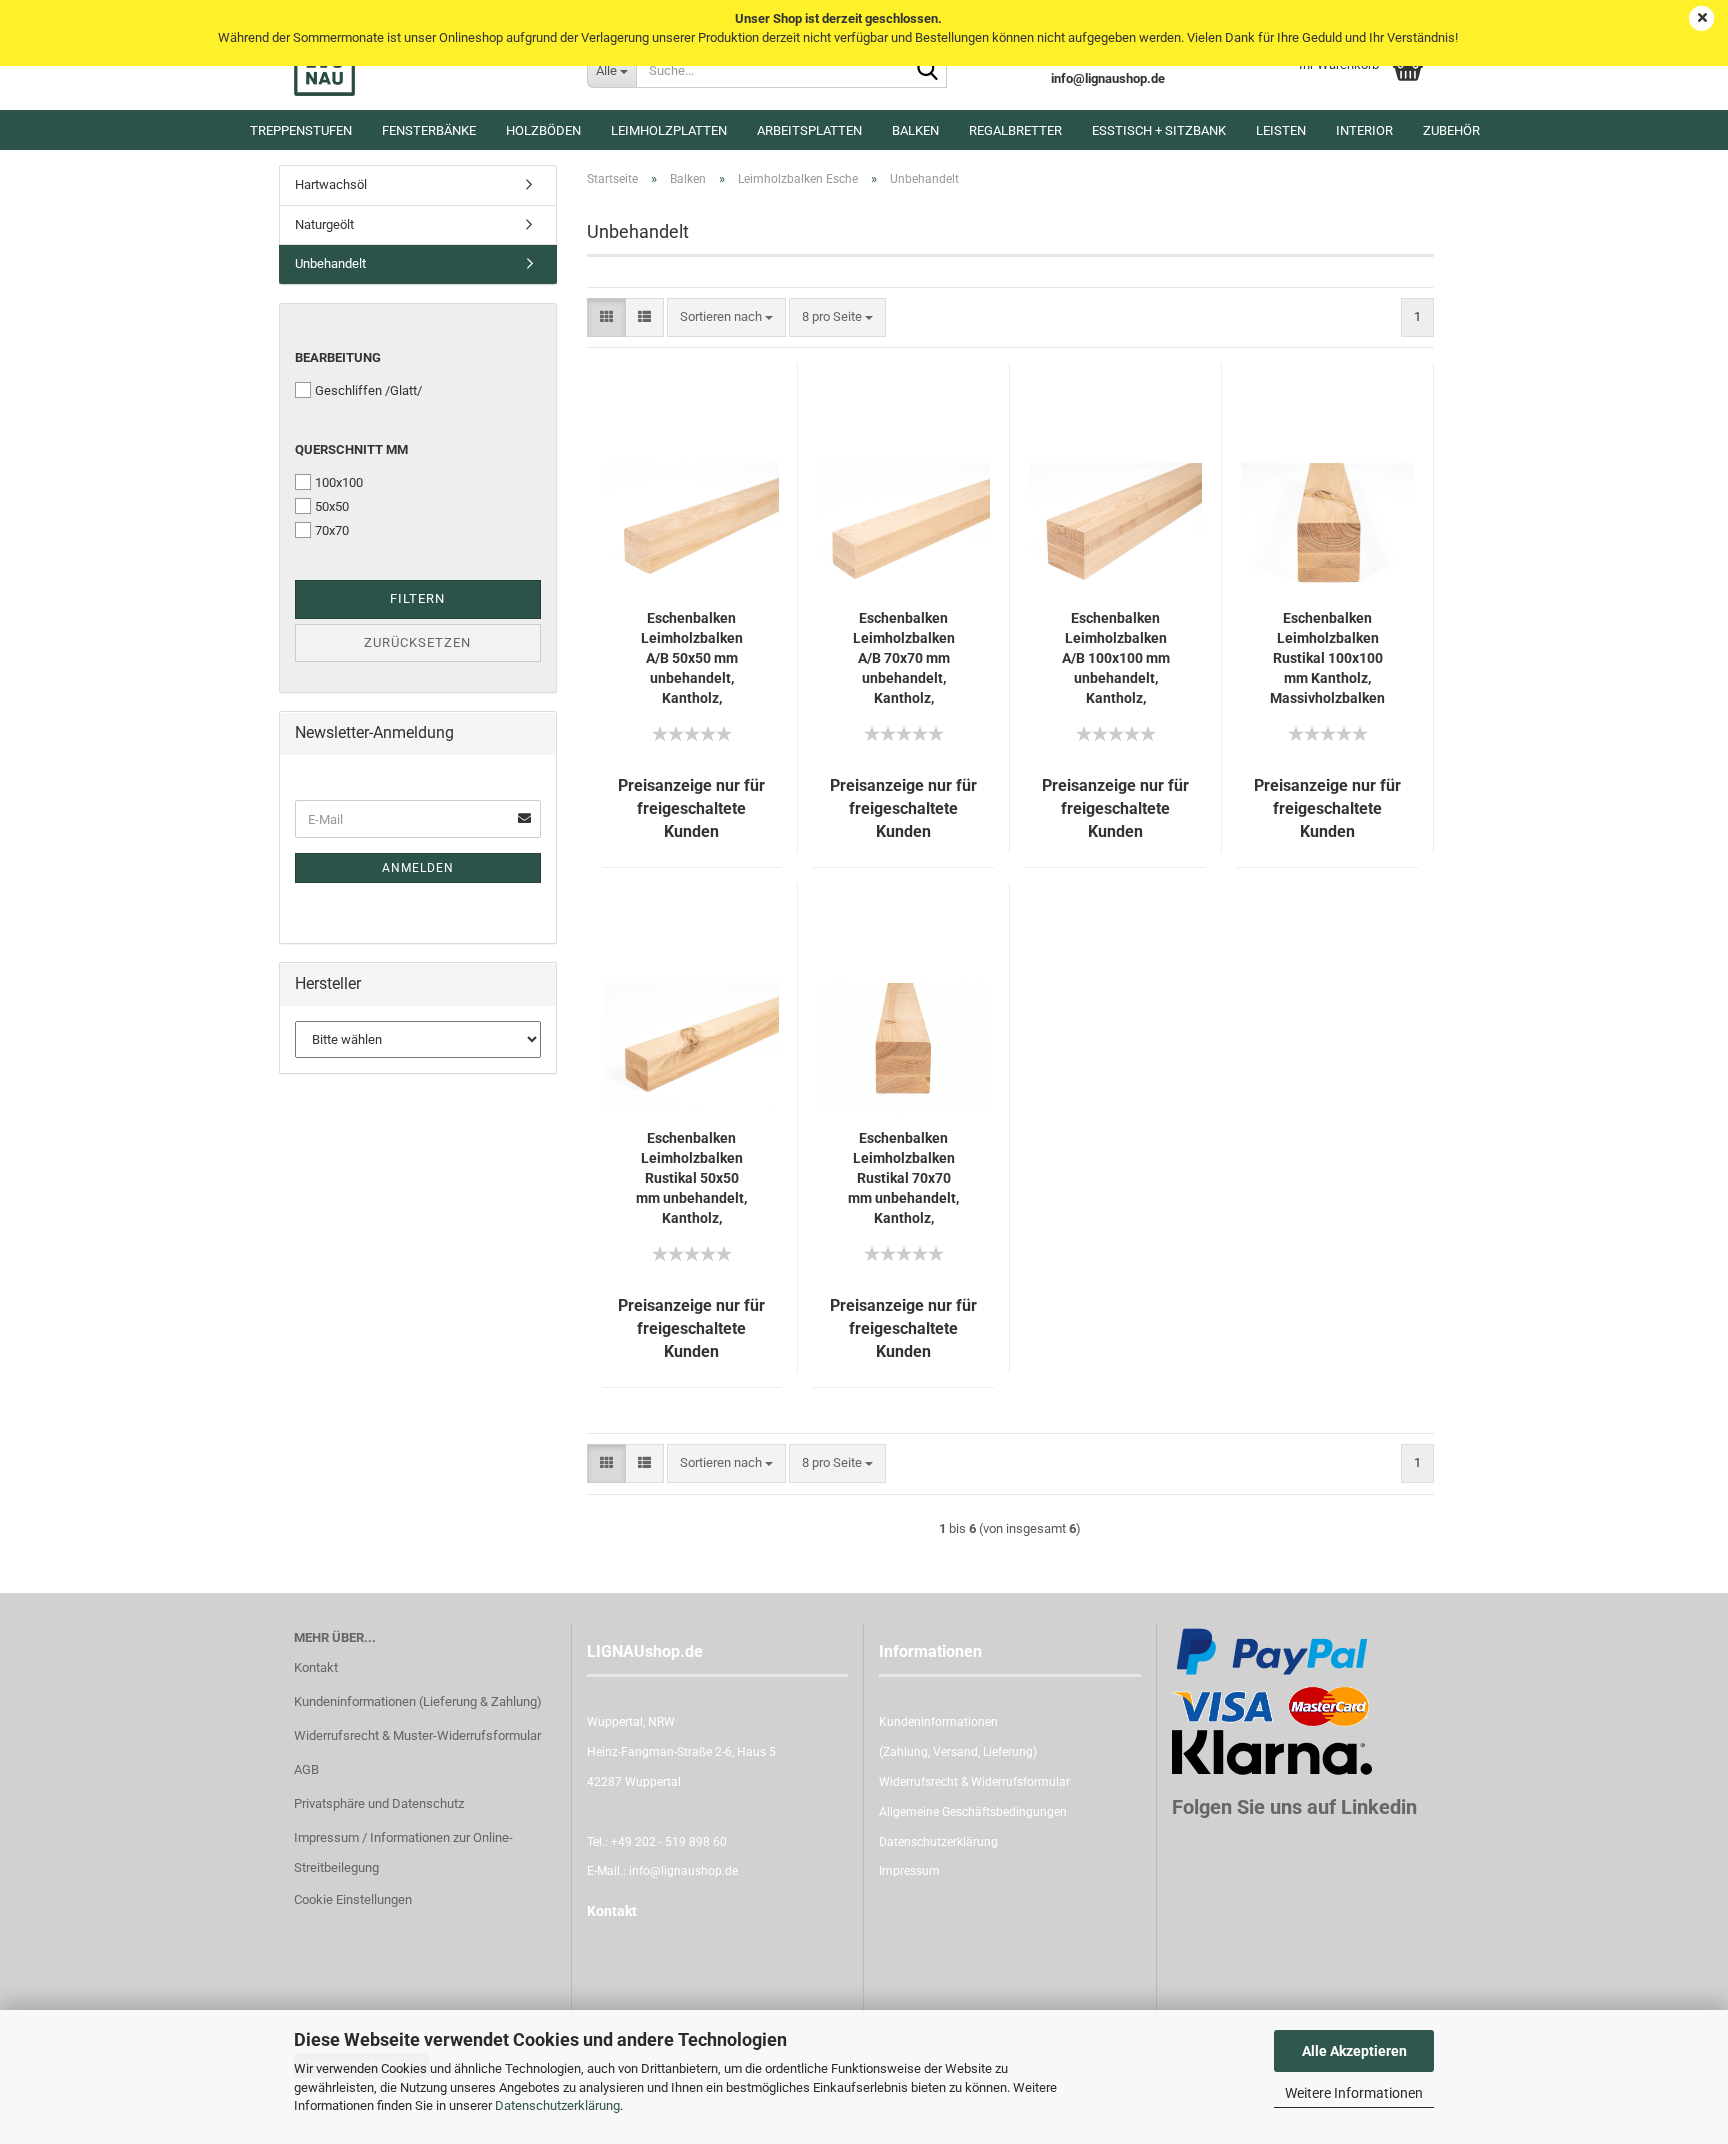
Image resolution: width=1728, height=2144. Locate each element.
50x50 (332, 506)
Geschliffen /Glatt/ (368, 390)
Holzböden (543, 130)
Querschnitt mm (351, 449)
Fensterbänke (429, 130)
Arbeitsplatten (809, 130)
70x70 (332, 530)
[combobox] (726, 317)
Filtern (417, 598)
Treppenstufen (301, 130)
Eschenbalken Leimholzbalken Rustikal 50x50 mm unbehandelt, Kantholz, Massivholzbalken (691, 1179)
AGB (306, 1769)
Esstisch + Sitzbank (1159, 130)
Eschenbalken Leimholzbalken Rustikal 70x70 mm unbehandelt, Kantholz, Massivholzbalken (903, 1179)
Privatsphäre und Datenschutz (379, 1803)
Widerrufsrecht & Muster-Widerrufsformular (417, 1735)
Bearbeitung (338, 357)
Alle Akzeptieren (1354, 2051)
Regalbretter (1015, 130)
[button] (606, 317)
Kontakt (316, 1667)
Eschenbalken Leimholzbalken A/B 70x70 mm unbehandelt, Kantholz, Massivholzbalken (903, 659)
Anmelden (418, 868)
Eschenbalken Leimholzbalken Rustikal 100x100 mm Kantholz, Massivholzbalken (1327, 658)
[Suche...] (928, 71)
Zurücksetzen (417, 642)
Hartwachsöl (331, 184)
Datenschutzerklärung (557, 2105)
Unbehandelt (330, 263)
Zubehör (1451, 130)
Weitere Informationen (1354, 2093)
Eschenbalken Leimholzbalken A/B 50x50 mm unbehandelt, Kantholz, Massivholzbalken (691, 659)
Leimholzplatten (669, 130)
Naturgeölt (324, 224)
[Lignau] (425, 70)
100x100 (339, 482)
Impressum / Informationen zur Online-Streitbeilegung (403, 1852)
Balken (915, 130)
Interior (1364, 130)
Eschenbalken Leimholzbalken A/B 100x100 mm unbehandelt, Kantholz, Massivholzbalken (1115, 659)
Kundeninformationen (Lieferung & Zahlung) (418, 1701)
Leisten (1281, 130)
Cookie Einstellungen (353, 1899)
